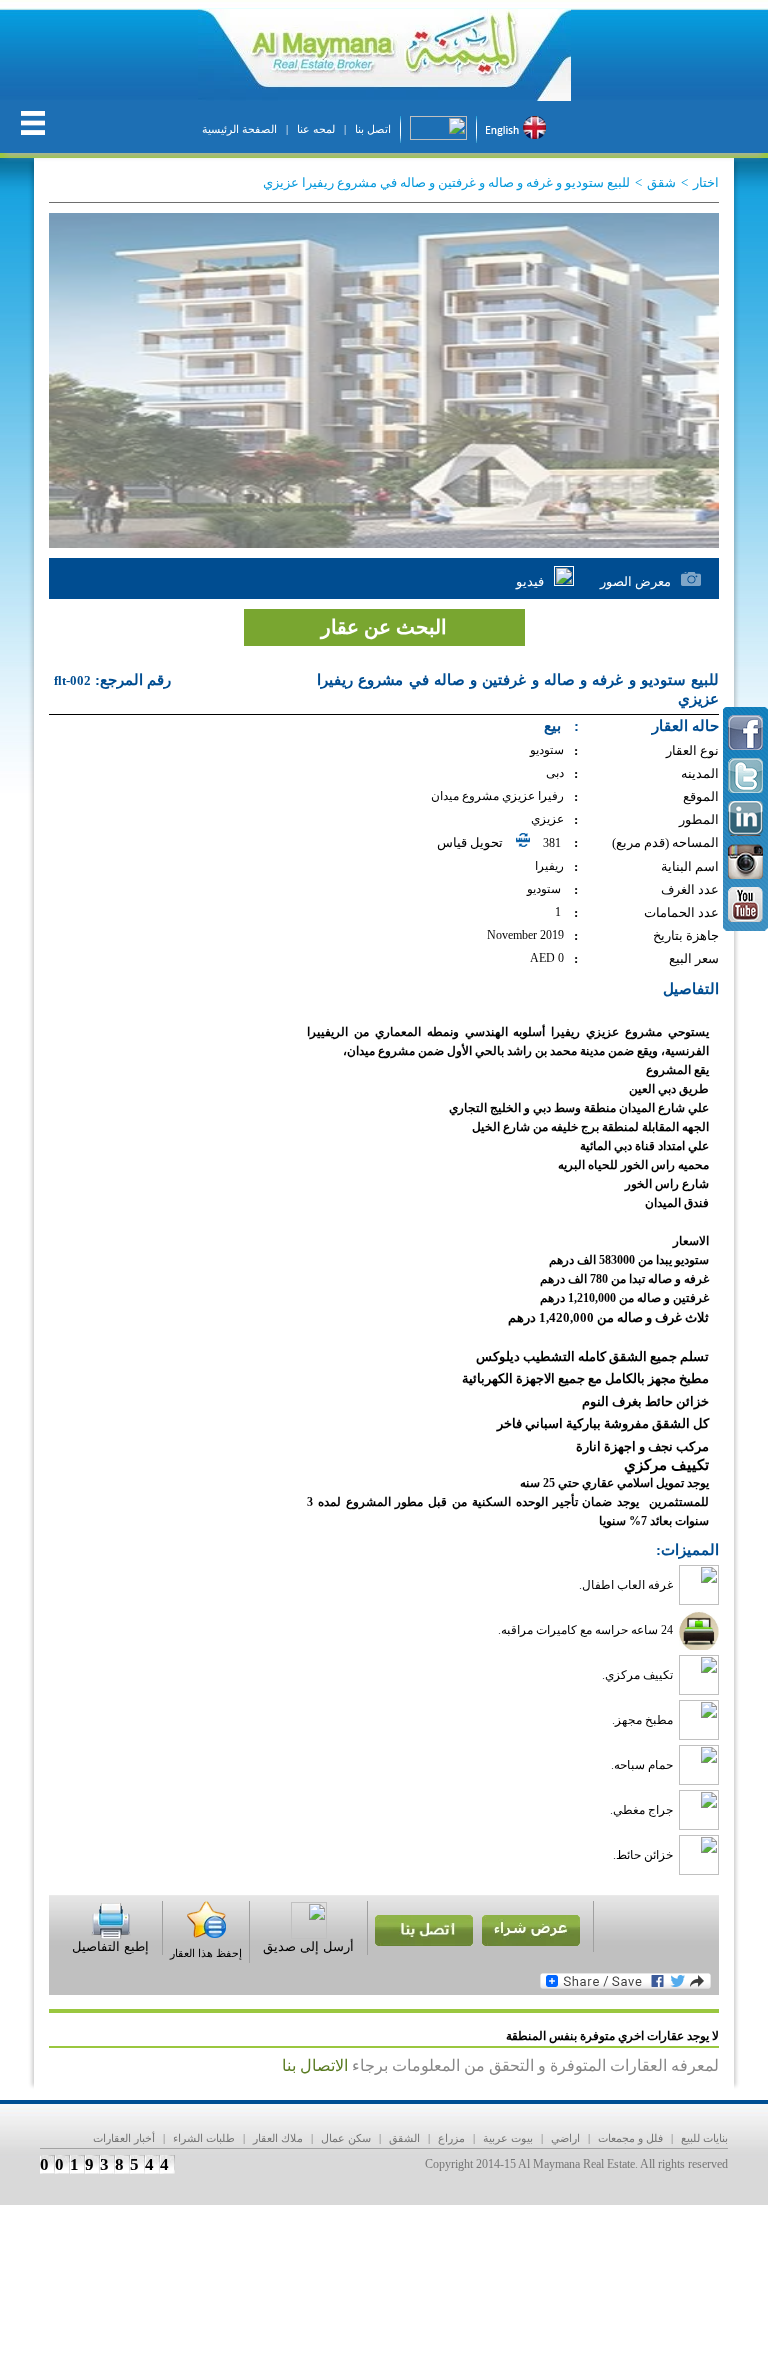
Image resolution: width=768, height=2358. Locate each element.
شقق (661, 182)
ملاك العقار (278, 2138)
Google (745, 818)
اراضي (565, 2138)
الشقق (404, 2138)
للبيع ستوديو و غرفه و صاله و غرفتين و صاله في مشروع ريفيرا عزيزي (446, 182)
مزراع (451, 2138)
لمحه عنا (316, 129)
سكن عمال (346, 2138)
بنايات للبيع (704, 2138)
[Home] (384, 55)
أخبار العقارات (124, 2138)
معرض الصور (635, 581)
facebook (745, 732)
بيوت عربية (508, 2138)
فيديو (530, 581)
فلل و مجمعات (630, 2138)
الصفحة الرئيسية (239, 129)
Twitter (745, 775)
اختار (706, 182)
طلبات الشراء (204, 2138)
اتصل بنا (373, 129)
